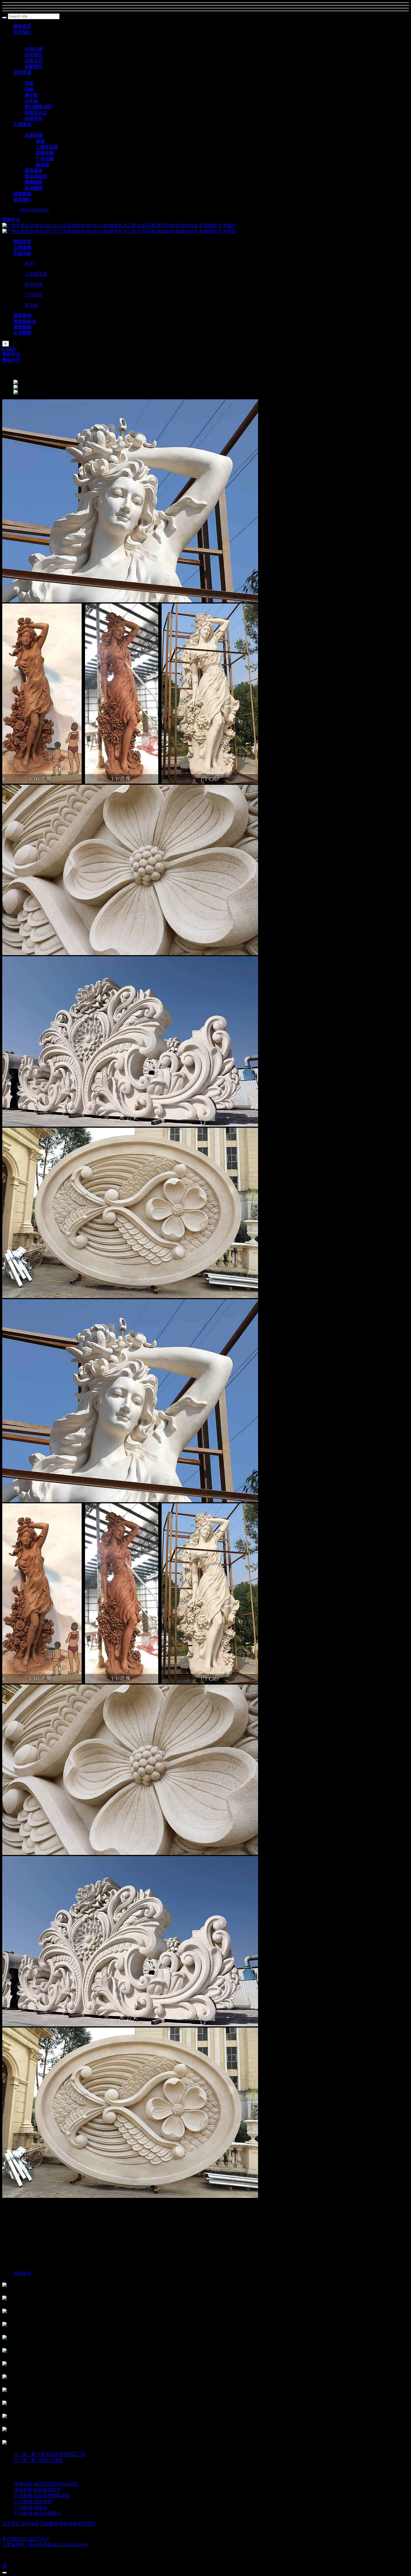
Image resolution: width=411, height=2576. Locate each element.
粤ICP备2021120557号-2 (25, 2539)
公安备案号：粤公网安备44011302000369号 (45, 2545)
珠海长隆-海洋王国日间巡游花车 (47, 2484)
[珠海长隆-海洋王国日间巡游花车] (14, 2484)
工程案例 (49, 2524)
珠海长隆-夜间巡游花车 (38, 2490)
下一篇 (38, 2460)
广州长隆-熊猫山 (31, 2507)
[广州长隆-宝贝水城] (14, 2502)
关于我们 (11, 2524)
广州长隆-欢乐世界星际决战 (42, 2496)
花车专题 (30, 2524)
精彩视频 (68, 2524)
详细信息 (22, 2273)
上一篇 (49, 2454)
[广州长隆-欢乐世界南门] (14, 2513)
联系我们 (87, 2524)
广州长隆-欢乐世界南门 (38, 2513)
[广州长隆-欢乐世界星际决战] (14, 2496)
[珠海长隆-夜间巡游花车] (14, 2490)
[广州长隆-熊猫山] (14, 2507)
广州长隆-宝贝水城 (33, 2502)
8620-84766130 (35, 210)
